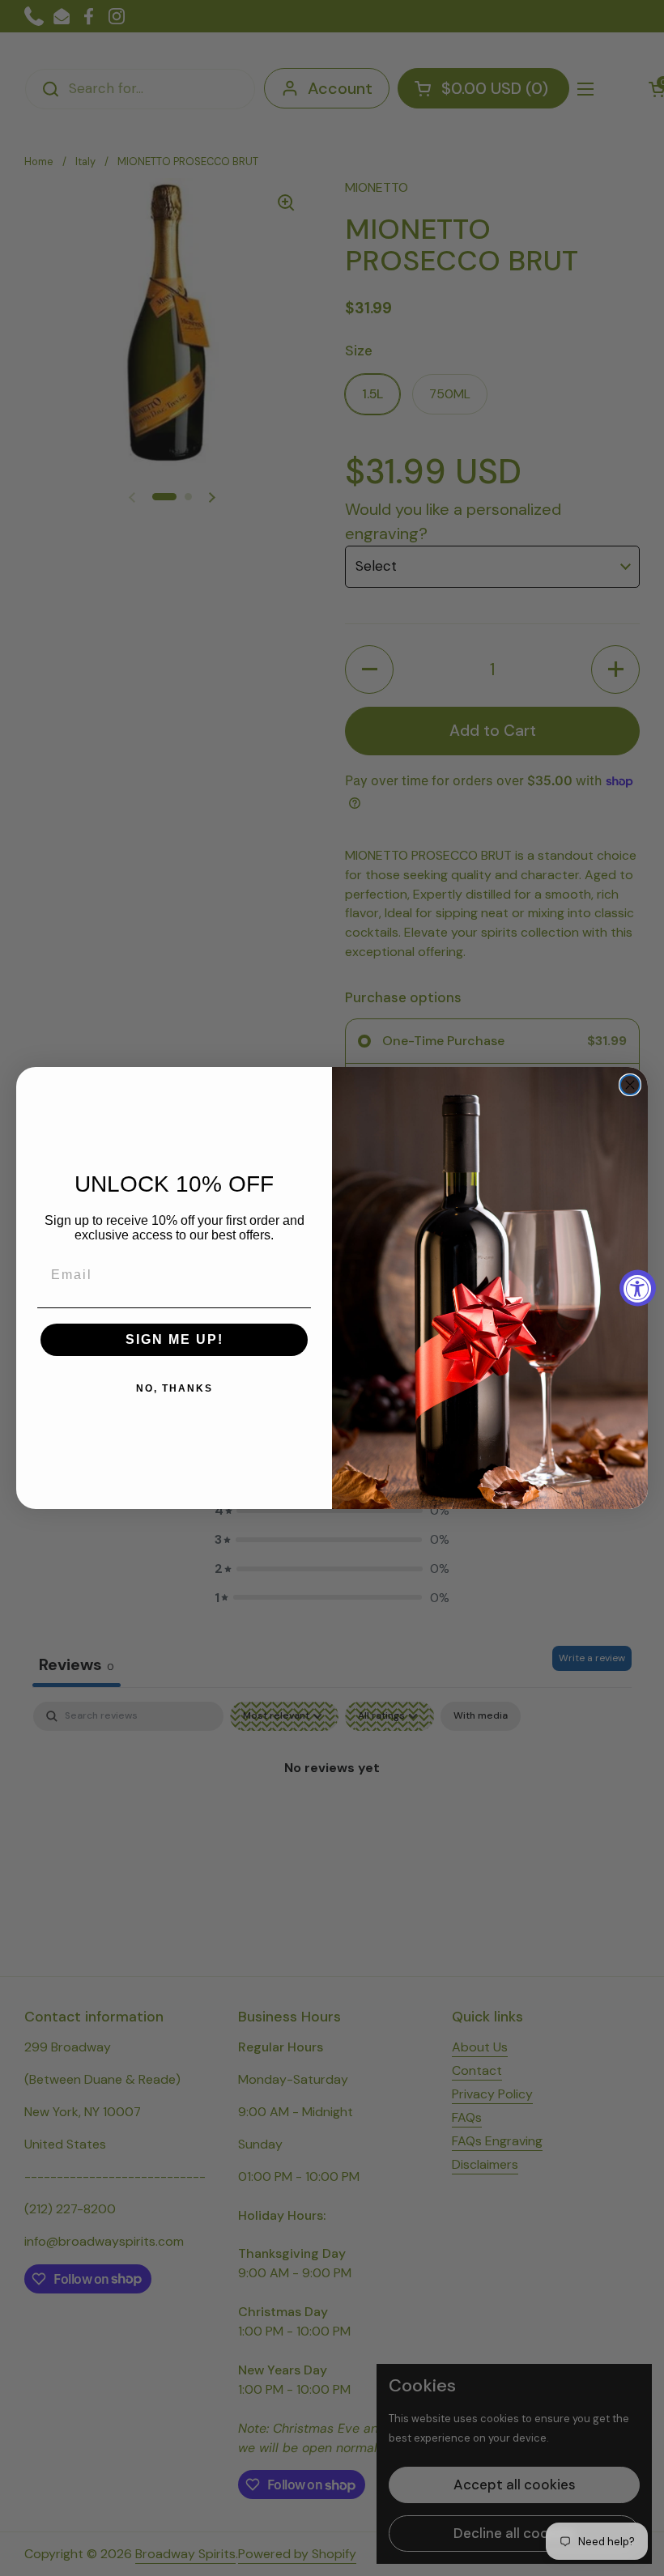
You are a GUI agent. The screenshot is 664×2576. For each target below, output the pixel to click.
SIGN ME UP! (175, 1339)
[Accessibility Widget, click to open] (638, 1288)
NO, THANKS (175, 1388)
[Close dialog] (630, 1085)
